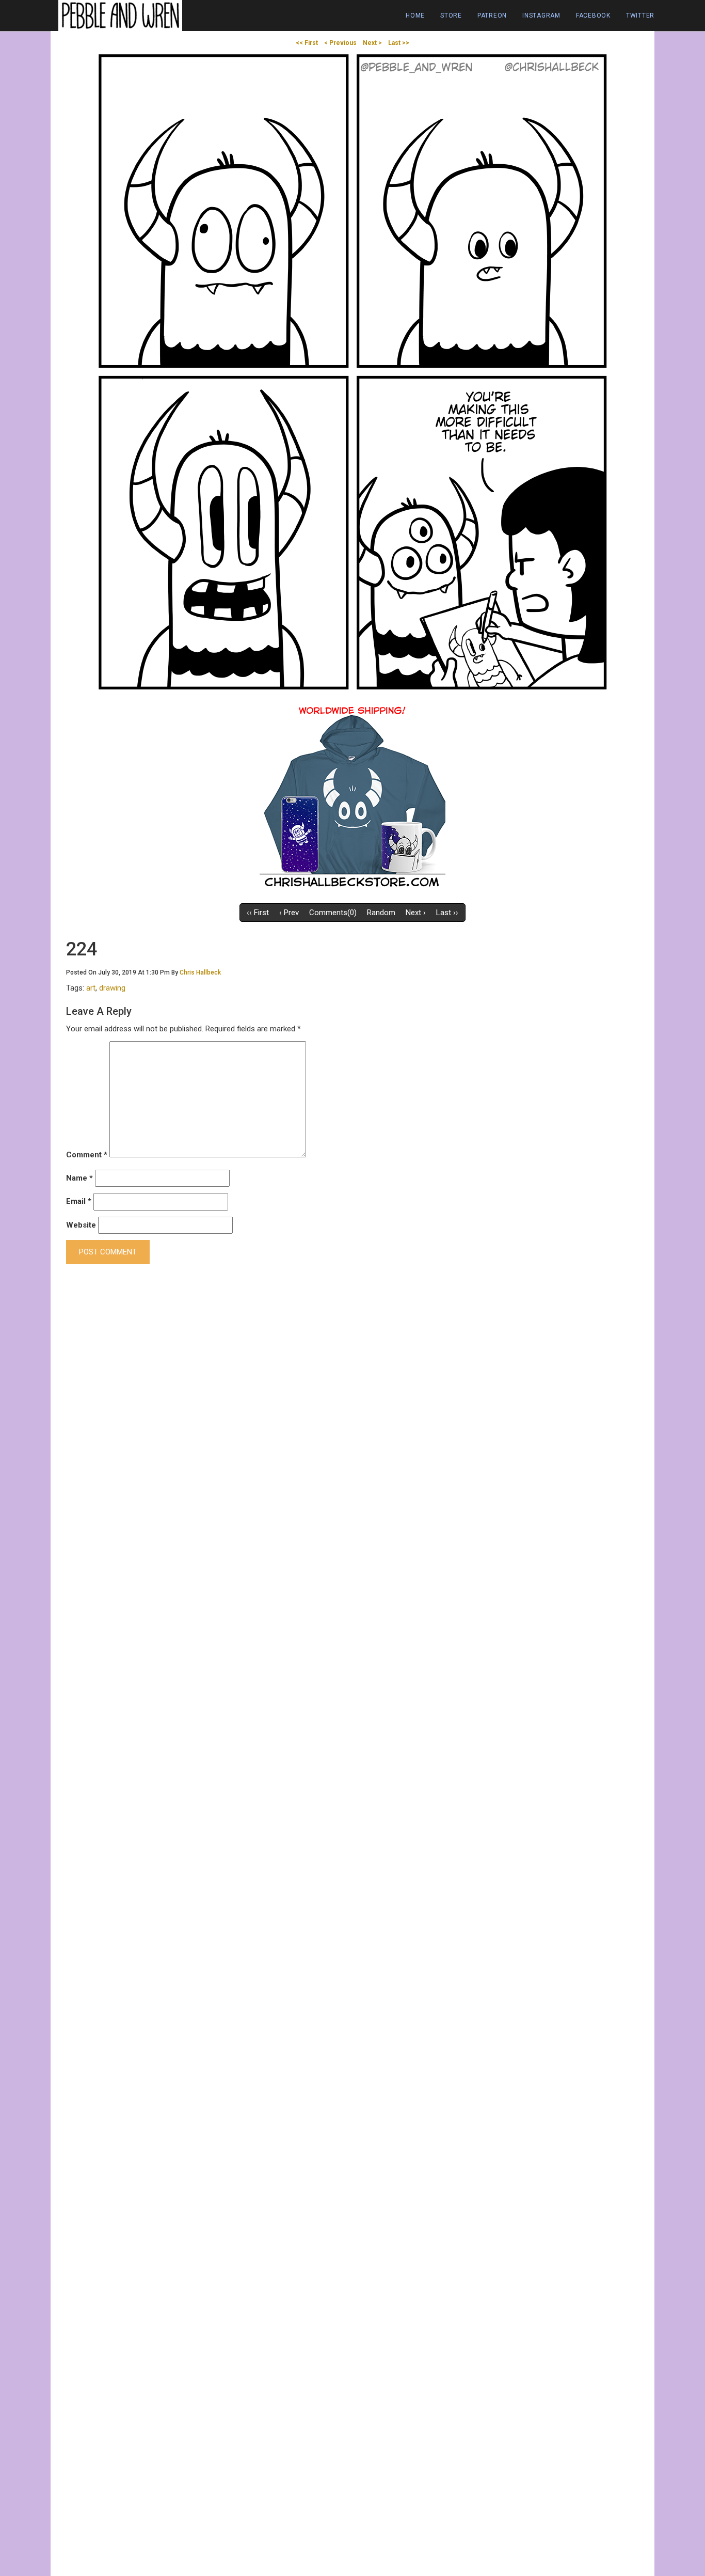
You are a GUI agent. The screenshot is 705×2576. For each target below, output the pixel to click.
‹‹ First (258, 913)
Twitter (640, 15)
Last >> (399, 43)
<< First (307, 43)
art (91, 988)
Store (451, 15)
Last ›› (447, 913)
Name (79, 1178)
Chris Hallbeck (200, 972)
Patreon (492, 15)
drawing (112, 988)
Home (415, 15)
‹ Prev (289, 913)
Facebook (593, 15)
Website (81, 1225)
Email (79, 1201)
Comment (87, 1155)
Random (381, 913)
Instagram (541, 15)
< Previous (340, 43)
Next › (416, 913)
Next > (372, 43)
